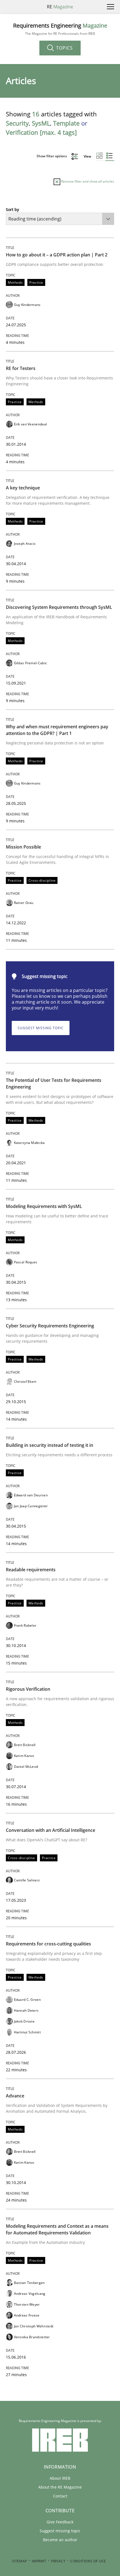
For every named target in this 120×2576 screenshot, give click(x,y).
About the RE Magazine (60, 2487)
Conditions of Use (88, 2561)
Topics (64, 48)
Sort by (12, 209)
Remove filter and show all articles (87, 181)
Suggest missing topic (41, 1028)
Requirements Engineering (60, 29)
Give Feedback (60, 2522)
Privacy (58, 2561)
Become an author (60, 2540)
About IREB (60, 2478)
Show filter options (52, 156)
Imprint (39, 2561)
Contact (60, 2496)
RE (60, 7)
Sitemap (20, 2561)
